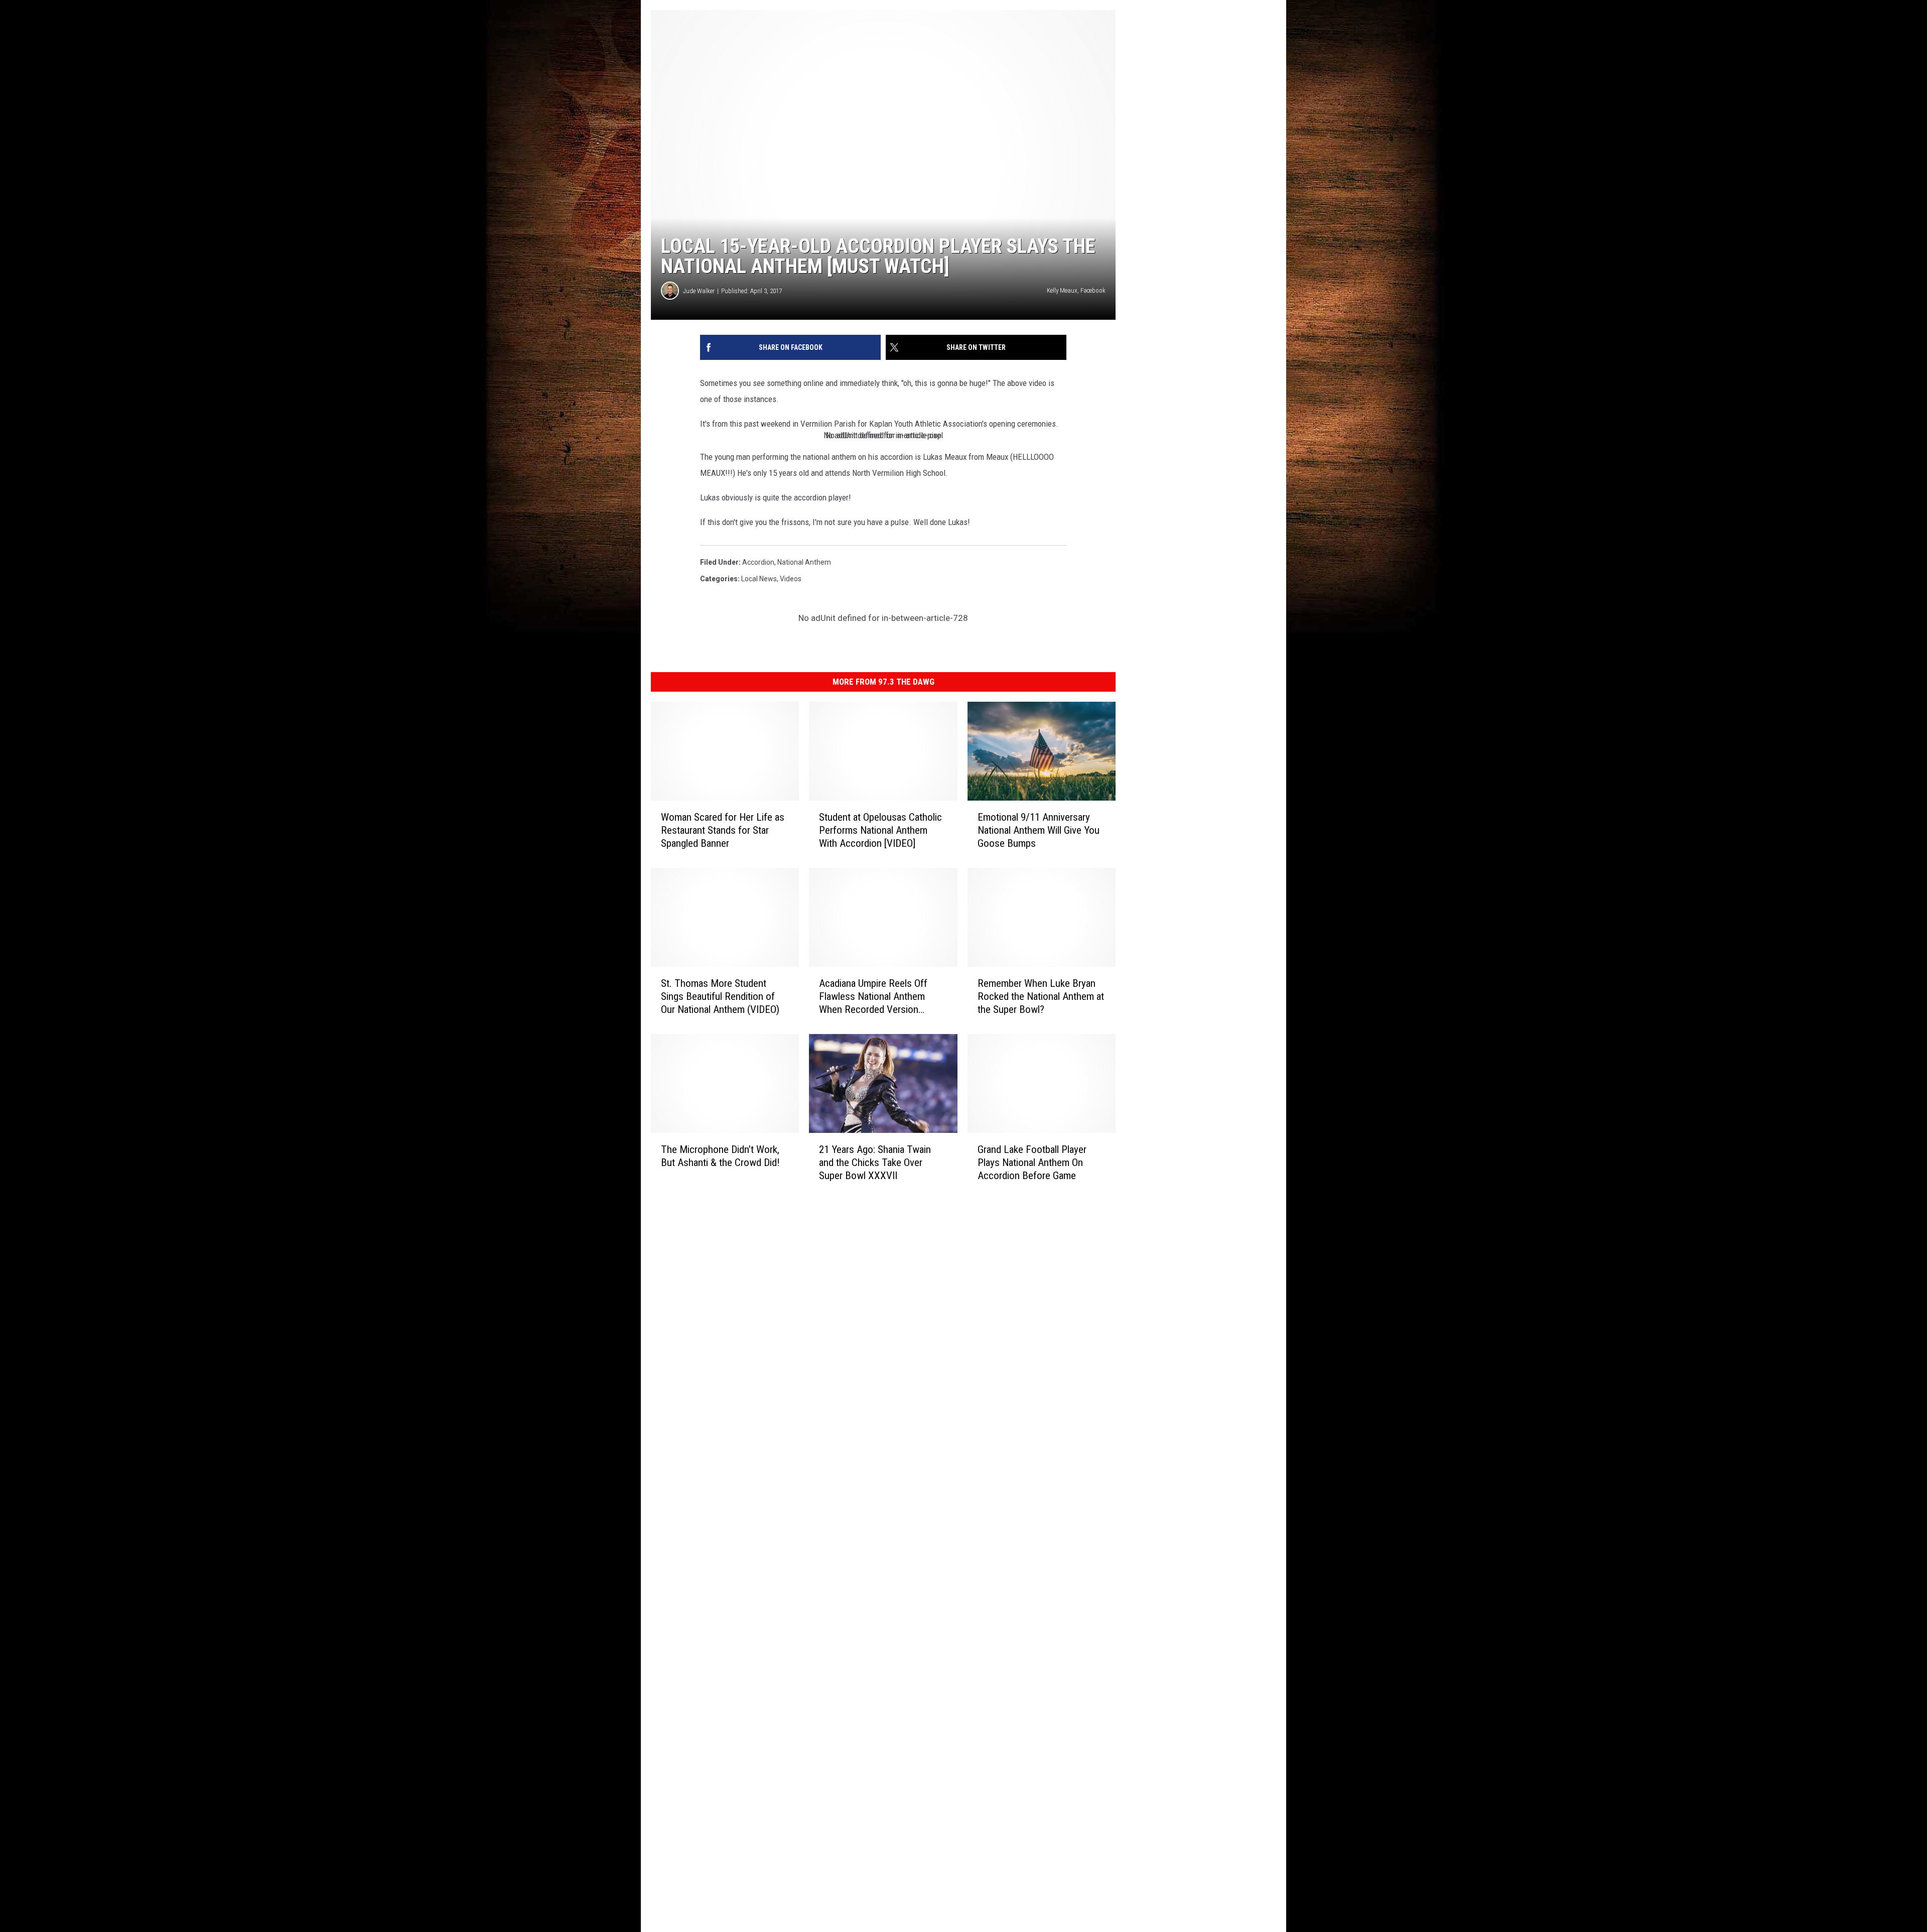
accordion (758, 562)
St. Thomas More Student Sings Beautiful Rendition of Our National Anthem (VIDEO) (720, 996)
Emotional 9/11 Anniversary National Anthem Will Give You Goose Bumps (1039, 830)
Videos (791, 579)
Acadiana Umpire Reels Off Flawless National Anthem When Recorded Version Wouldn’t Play (873, 997)
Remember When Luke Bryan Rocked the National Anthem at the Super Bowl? (1041, 996)
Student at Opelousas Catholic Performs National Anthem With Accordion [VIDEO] (880, 830)
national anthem (804, 562)
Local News (759, 579)
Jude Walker (699, 291)
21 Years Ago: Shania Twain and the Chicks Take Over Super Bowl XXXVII (875, 1163)
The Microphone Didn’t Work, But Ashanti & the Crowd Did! (720, 1156)
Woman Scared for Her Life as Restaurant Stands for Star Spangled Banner (723, 830)
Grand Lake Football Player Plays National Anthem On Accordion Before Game (1032, 1163)
